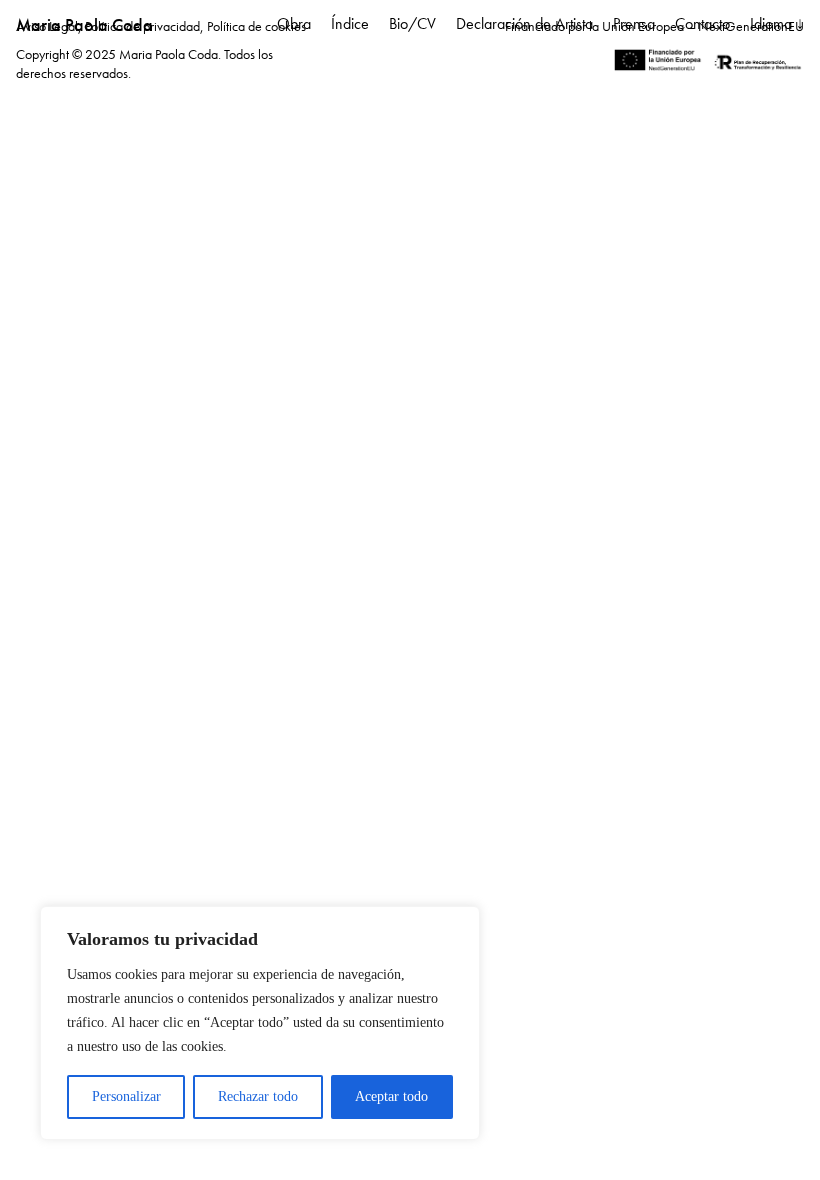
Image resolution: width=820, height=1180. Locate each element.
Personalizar (126, 1096)
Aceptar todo (391, 1096)
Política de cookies (256, 26)
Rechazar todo (258, 1096)
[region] (260, 1023)
